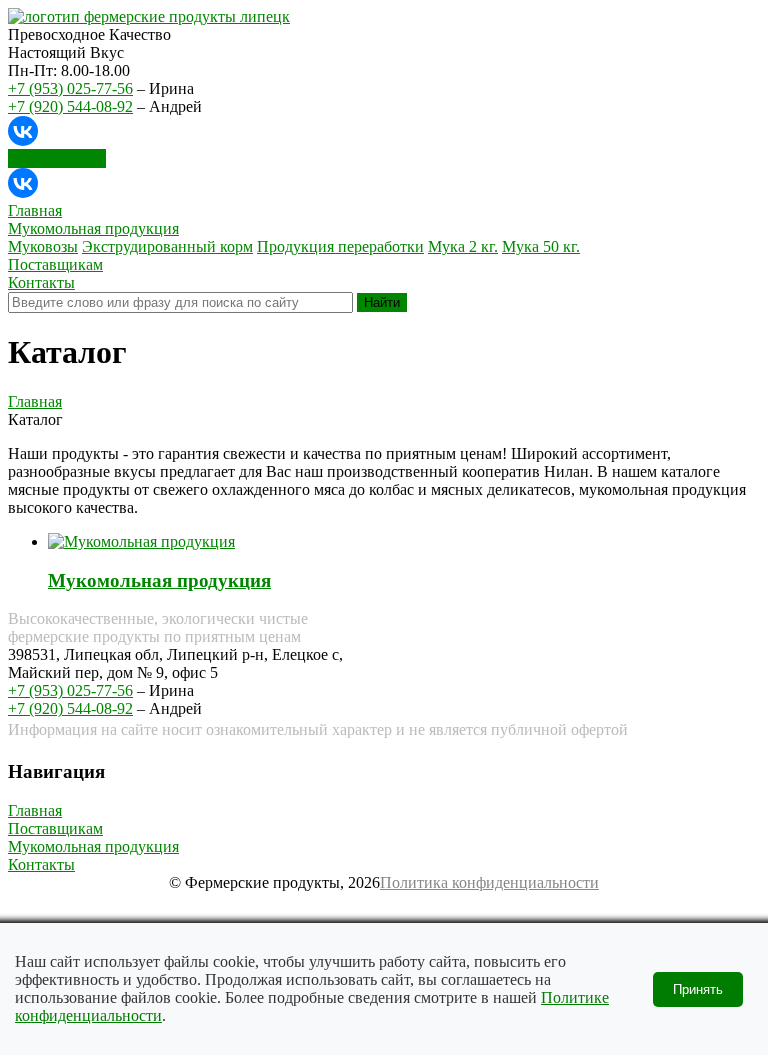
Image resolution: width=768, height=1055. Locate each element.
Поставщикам (55, 828)
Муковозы (43, 246)
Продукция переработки (340, 246)
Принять (698, 989)
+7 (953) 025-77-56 (70, 88)
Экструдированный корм (167, 246)
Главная (35, 401)
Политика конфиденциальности (489, 882)
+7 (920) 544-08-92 (70, 106)
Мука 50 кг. (541, 246)
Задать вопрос (57, 158)
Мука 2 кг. (463, 246)
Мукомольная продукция (159, 580)
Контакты (41, 864)
